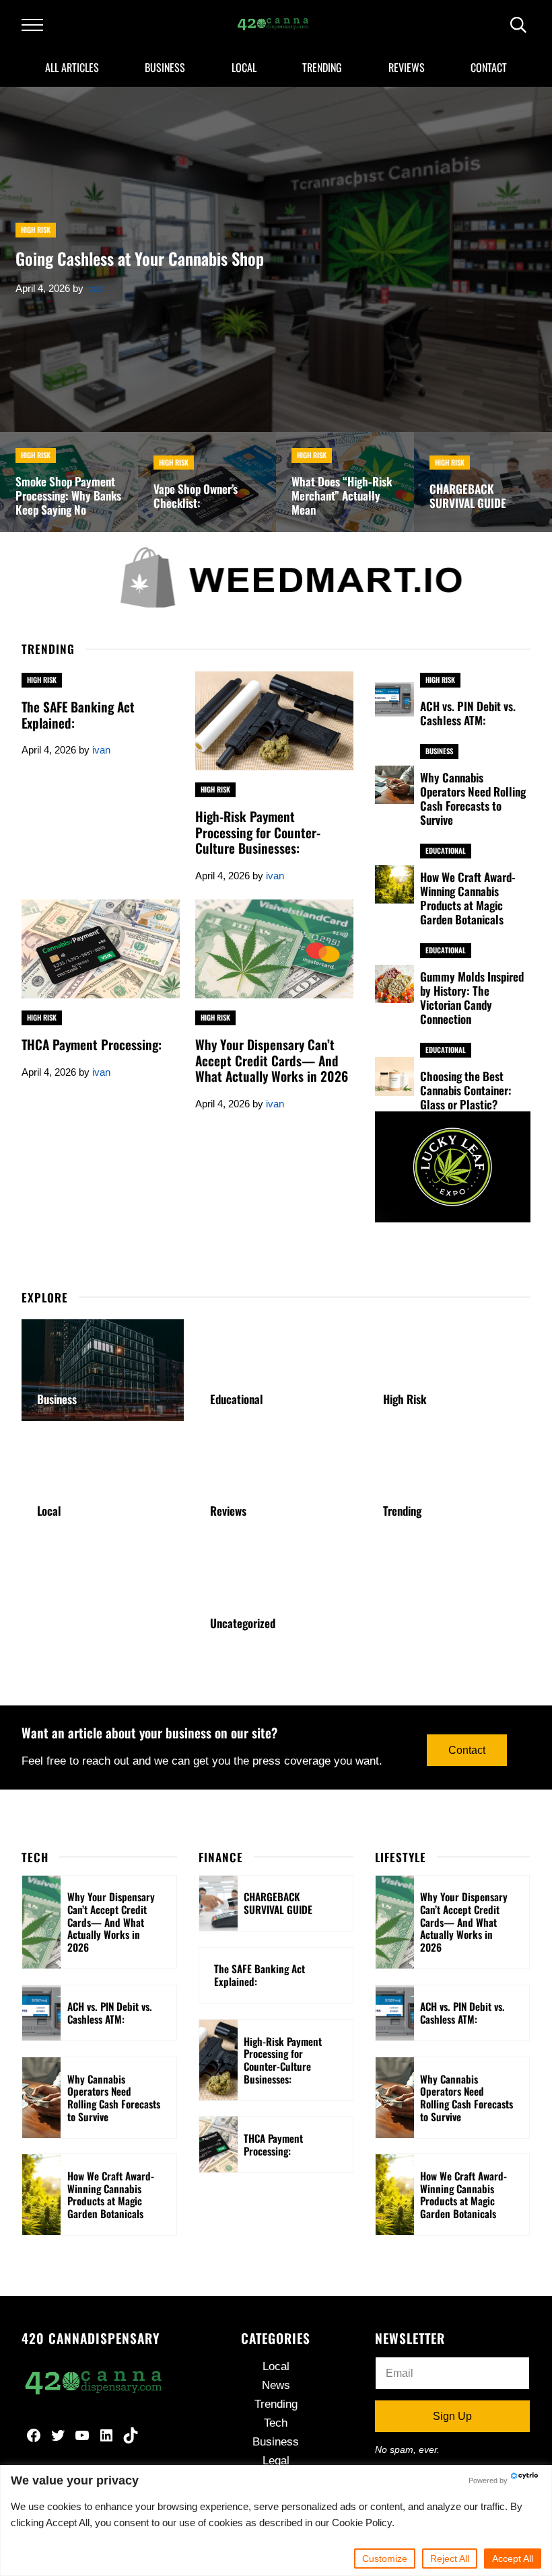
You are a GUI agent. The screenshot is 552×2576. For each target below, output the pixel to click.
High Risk (36, 229)
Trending (402, 1511)
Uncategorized (243, 1623)
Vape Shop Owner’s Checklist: (196, 496)
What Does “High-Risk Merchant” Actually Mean (342, 495)
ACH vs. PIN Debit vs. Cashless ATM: (468, 713)
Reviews (228, 1511)
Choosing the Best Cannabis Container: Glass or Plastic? (466, 1090)
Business (439, 751)
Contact (467, 1750)
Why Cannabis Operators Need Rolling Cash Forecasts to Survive (473, 799)
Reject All (450, 2559)
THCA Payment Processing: (92, 1045)
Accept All (513, 2559)
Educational (446, 850)
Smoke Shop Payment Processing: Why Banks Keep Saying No (68, 495)
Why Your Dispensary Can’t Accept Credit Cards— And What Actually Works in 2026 (272, 1061)
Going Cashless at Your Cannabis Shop (140, 259)
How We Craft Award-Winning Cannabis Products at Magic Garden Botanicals (468, 898)
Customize (385, 2559)
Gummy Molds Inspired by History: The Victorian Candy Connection (472, 998)
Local (49, 1511)
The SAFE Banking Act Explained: (78, 715)
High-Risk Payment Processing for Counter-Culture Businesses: (258, 833)
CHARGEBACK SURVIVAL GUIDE (468, 496)
